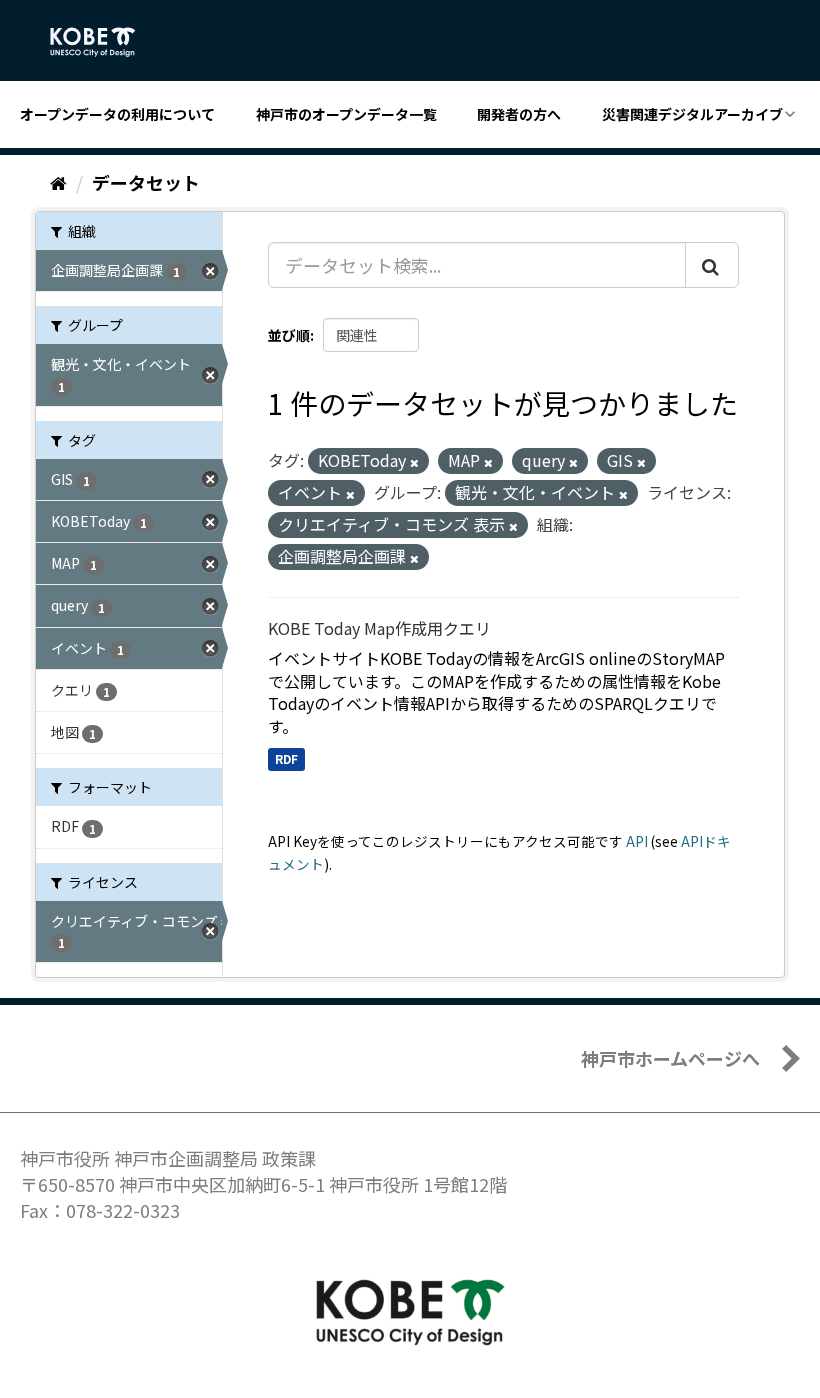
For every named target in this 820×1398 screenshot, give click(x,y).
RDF (286, 758)
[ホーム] (58, 182)
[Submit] (712, 265)
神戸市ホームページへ (670, 1058)
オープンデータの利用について (117, 114)
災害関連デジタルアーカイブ (692, 114)
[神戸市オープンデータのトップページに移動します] (103, 42)
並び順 (289, 335)
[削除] (414, 462)
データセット (146, 182)
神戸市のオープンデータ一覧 (346, 114)
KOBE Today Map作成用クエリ (379, 628)
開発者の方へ (519, 114)
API (637, 841)
